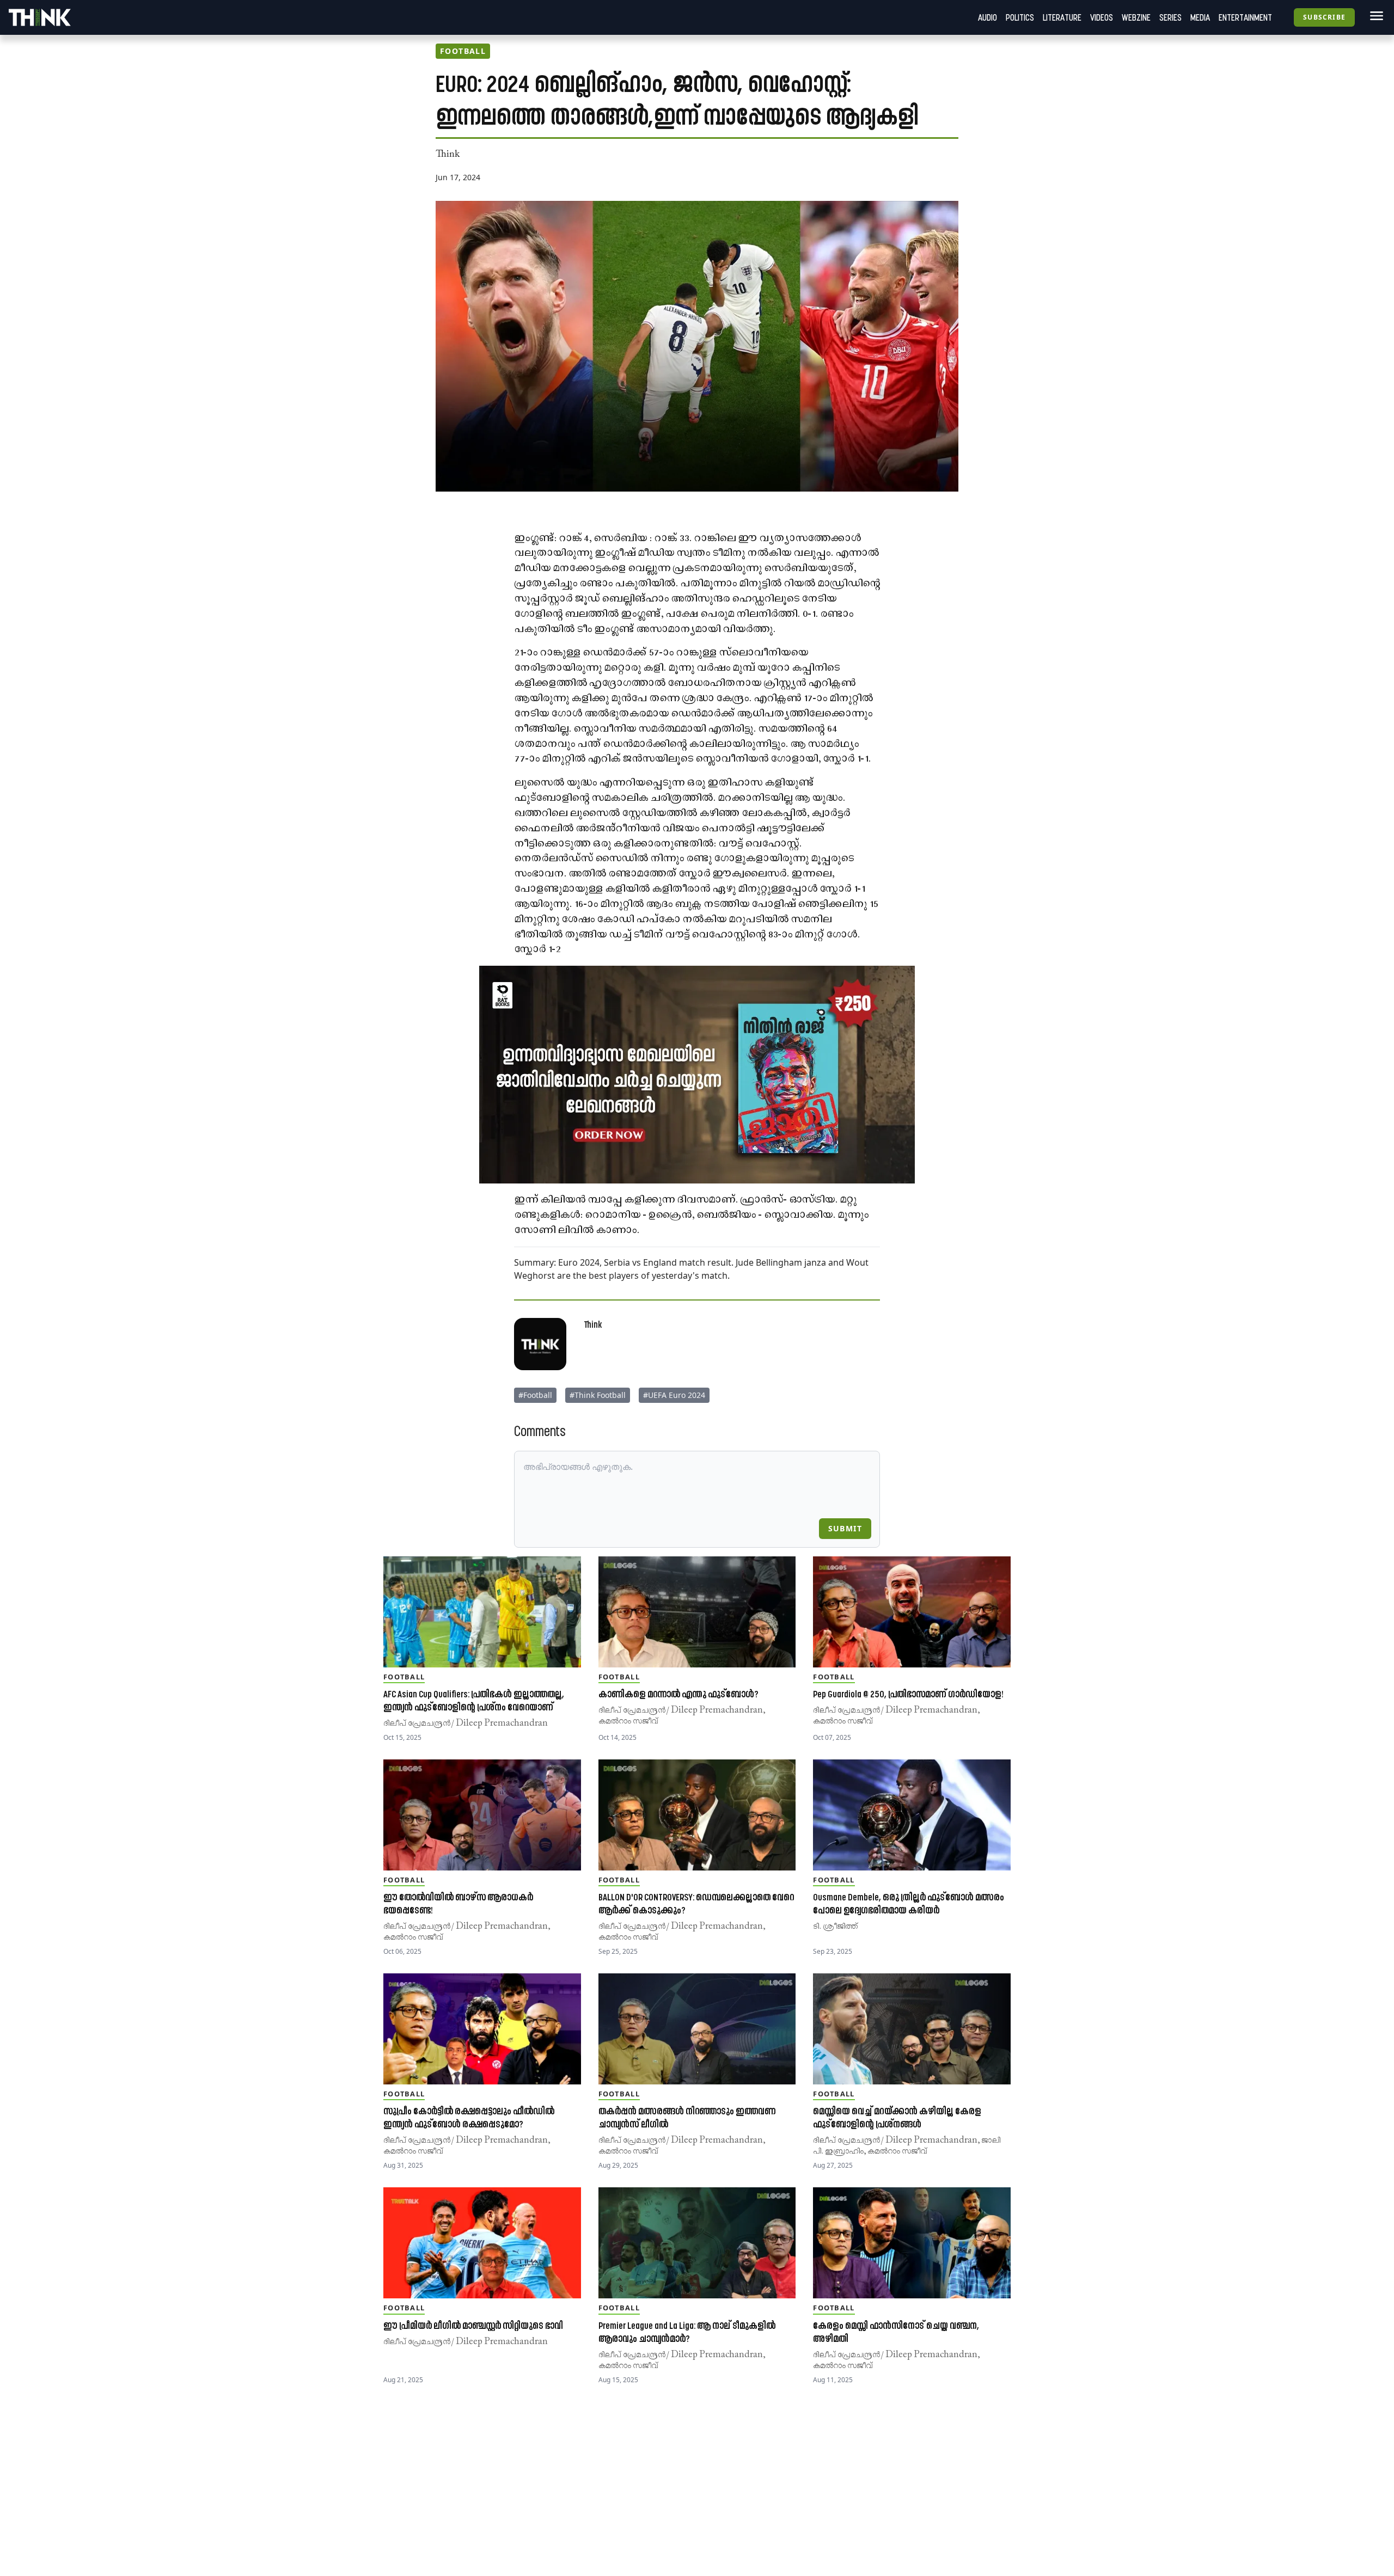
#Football (535, 1395)
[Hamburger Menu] (1374, 16)
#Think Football (598, 1395)
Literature (1062, 17)
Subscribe (1324, 17)
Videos (1102, 17)
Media (1200, 17)
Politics (1020, 17)
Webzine (1136, 17)
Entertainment (1245, 17)
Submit (845, 1528)
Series (1170, 17)
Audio (988, 17)
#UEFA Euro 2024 (674, 1395)
